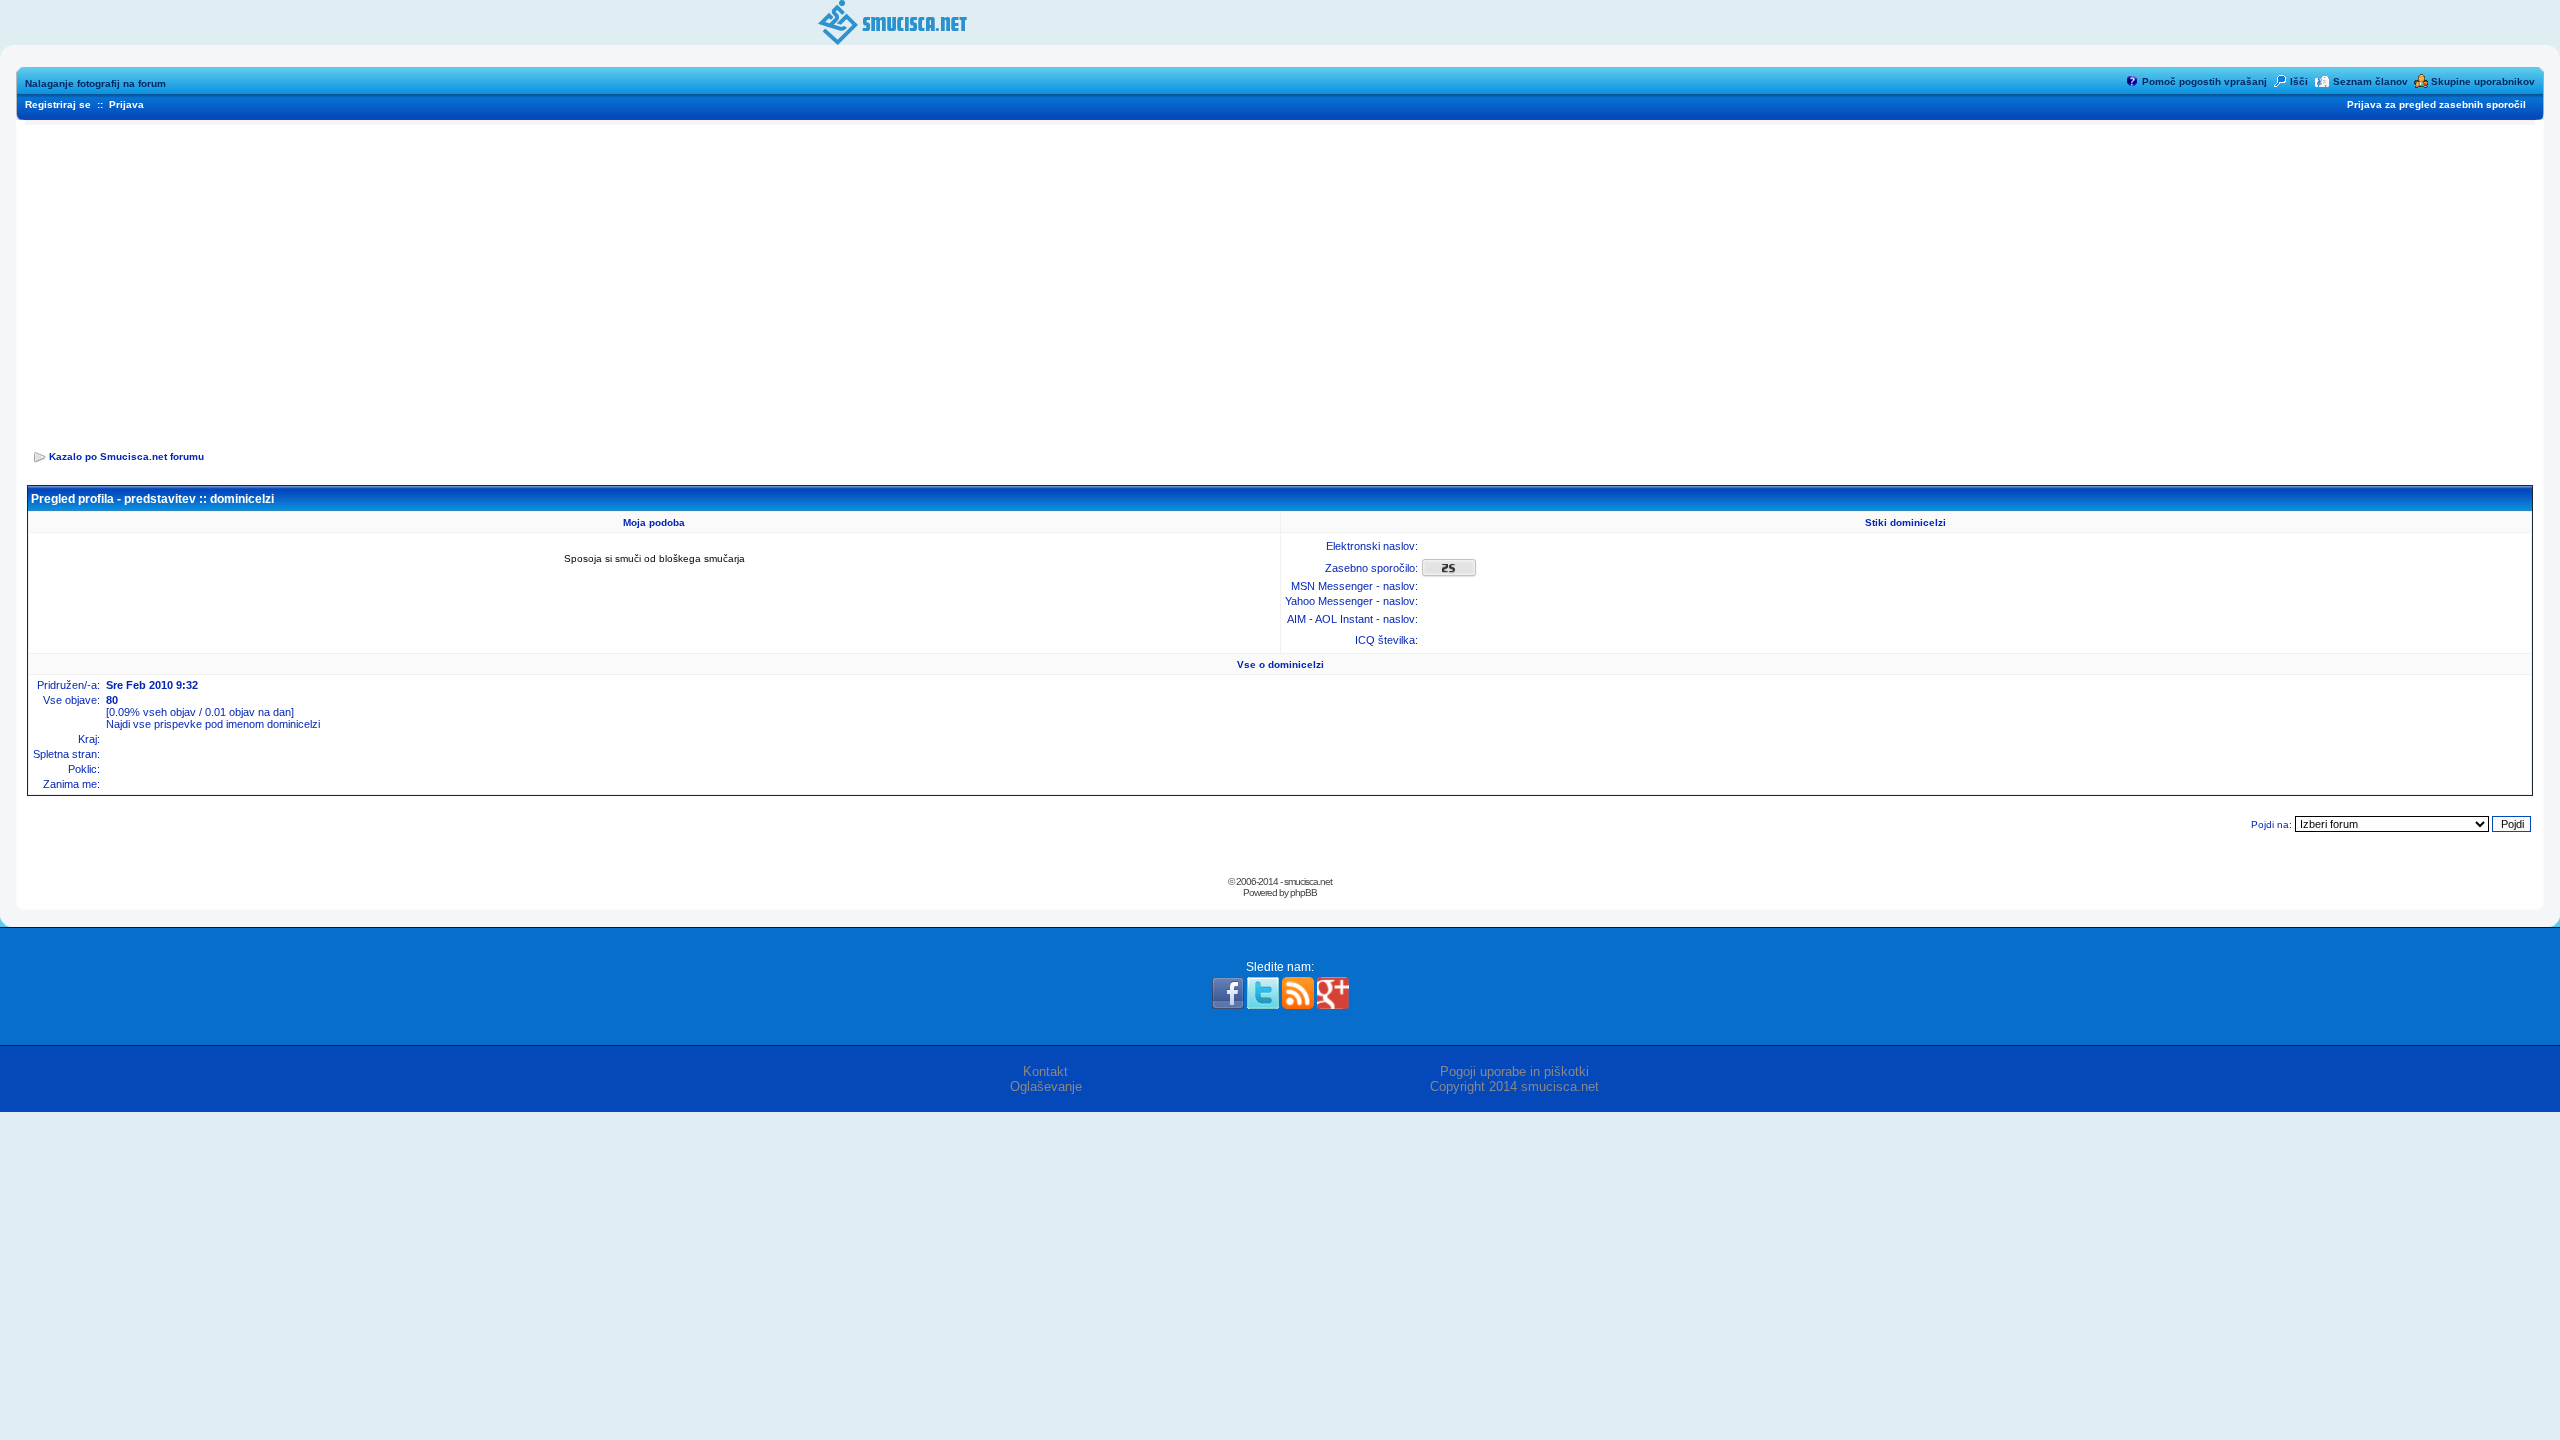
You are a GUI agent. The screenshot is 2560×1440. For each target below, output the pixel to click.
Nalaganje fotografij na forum (95, 83)
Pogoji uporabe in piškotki (1514, 1071)
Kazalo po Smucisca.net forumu (126, 456)
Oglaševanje (1046, 1086)
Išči (2299, 81)
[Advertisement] (1280, 281)
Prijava (126, 104)
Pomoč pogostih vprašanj (2204, 81)
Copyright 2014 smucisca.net (1514, 1086)
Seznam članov (2370, 81)
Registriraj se (58, 104)
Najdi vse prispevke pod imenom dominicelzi (213, 724)
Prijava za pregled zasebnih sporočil (2436, 104)
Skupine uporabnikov (2483, 81)
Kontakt (1045, 1071)
